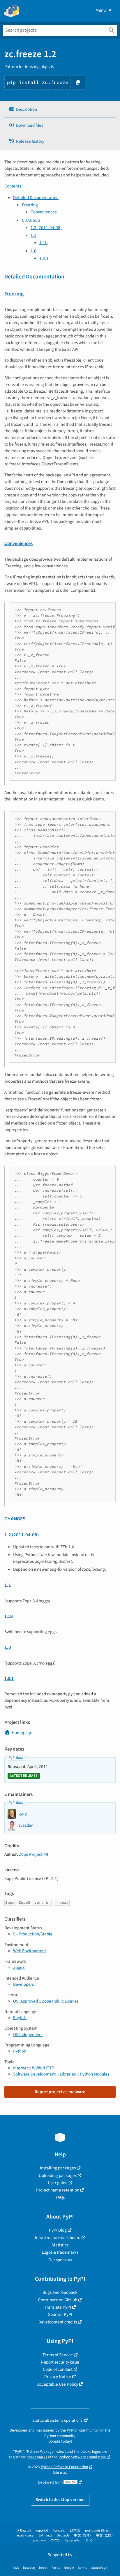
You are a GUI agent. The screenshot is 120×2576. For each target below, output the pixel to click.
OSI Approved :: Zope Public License (46, 2001)
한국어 (91, 2540)
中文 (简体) (82, 2535)
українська (25, 2535)
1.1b (43, 243)
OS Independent (28, 2035)
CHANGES (31, 220)
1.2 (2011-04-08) (46, 228)
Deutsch (63, 2535)
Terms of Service (58, 2355)
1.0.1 (44, 258)
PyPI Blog (58, 2230)
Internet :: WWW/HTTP (34, 2068)
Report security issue (60, 2362)
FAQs (60, 2197)
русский (40, 2540)
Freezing (30, 205)
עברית (56, 2540)
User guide (58, 2183)
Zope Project (31, 1854)
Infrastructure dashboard (58, 2238)
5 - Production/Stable (33, 1934)
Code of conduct (58, 2369)
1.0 (33, 251)
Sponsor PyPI (60, 2314)
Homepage (22, 1733)
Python (20, 2051)
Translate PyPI (58, 2307)
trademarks (37, 2457)
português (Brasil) (98, 2531)
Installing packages (58, 2168)
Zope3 (19, 1967)
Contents (13, 186)
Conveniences (44, 212)
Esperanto (73, 2540)
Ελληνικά (45, 2535)
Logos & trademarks (60, 2252)
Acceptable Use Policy (58, 2384)
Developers (23, 1984)
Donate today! (60, 2441)
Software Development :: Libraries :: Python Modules (61, 2074)
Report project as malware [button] (60, 2092)
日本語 (75, 2531)
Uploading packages (58, 2175)
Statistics (60, 2245)
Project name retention (58, 2190)
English (20, 2018)
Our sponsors (60, 2260)
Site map (60, 2472)
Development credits (58, 2322)
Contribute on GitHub (58, 2300)
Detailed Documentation (36, 198)
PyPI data (16, 1758)
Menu (101, 10)
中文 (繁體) (104, 2535)
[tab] (60, 109)
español (42, 2531)
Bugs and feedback (60, 2292)
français (59, 2531)
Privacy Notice (58, 2377)
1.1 (33, 235)
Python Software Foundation (82, 2457)
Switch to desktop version (60, 2500)
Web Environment (30, 1951)
